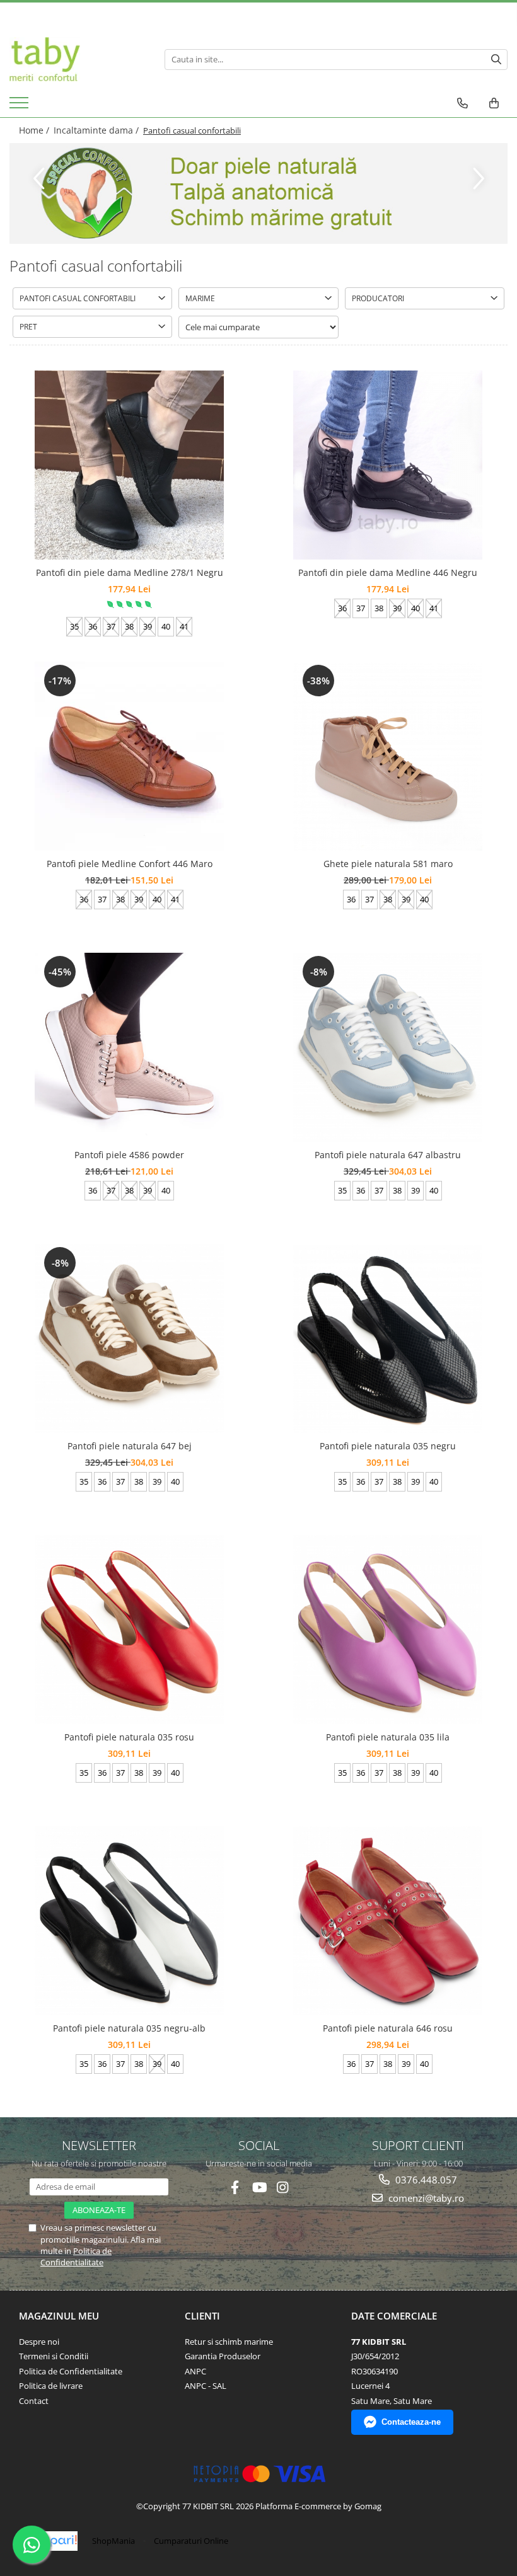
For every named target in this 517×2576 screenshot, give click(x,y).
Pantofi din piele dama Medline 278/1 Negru (130, 572)
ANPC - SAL (206, 2386)
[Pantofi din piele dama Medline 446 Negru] (388, 465)
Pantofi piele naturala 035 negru (388, 1446)
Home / (35, 130)
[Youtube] (259, 2188)
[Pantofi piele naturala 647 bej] (129, 1338)
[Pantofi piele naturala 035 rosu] (129, 1630)
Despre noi (39, 2342)
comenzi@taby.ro (425, 2198)
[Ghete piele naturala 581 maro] (388, 756)
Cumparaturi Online (191, 2541)
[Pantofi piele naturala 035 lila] (388, 1630)
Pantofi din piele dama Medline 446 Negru (388, 572)
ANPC (195, 2371)
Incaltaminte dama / (97, 130)
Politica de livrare (51, 2386)
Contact (34, 2401)
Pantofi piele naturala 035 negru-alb (129, 2028)
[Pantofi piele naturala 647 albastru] (388, 1047)
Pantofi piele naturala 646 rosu (388, 2028)
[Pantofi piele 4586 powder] (129, 1047)
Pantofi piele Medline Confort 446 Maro (130, 864)
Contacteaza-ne (411, 2422)
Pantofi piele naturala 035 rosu (129, 1737)
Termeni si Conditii (54, 2356)
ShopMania (113, 2541)
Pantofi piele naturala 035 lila (388, 1737)
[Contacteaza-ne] (462, 103)
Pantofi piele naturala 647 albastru (388, 1155)
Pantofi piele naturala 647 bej (130, 1446)
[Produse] (20, 106)
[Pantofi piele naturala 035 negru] (388, 1338)
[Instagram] (283, 2188)
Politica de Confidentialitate (76, 2257)
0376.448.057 (425, 2180)
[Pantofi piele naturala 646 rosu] (388, 1920)
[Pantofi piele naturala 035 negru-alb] (129, 1921)
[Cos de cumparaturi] (494, 103)
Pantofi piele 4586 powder (129, 1155)
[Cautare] (496, 60)
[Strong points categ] (258, 193)
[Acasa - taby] (78, 59)
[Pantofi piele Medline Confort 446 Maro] (129, 756)
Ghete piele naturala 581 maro (388, 864)
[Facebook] (235, 2188)
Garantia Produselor (223, 2356)
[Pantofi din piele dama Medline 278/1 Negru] (129, 465)
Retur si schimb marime (229, 2342)
